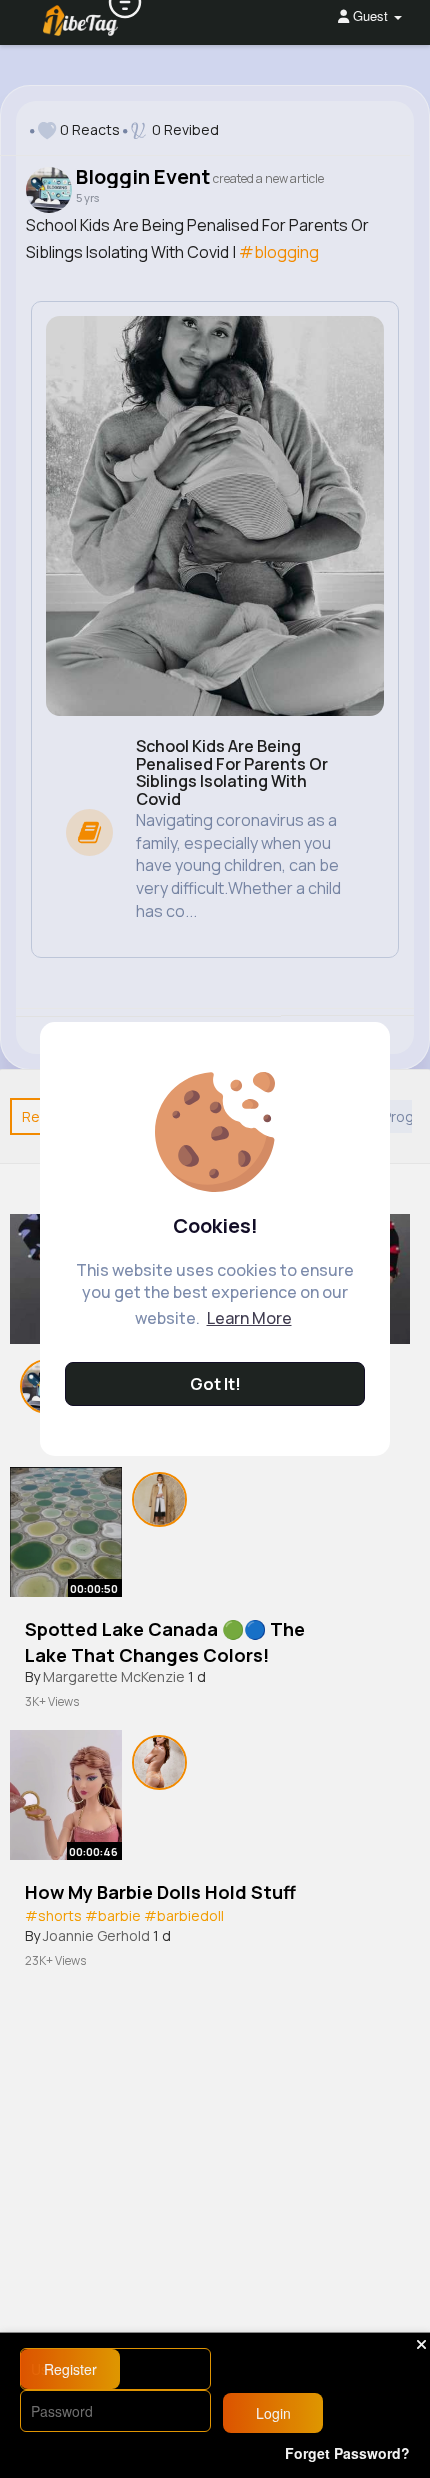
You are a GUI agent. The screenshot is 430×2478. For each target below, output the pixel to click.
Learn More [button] (249, 1318)
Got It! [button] (215, 1384)
